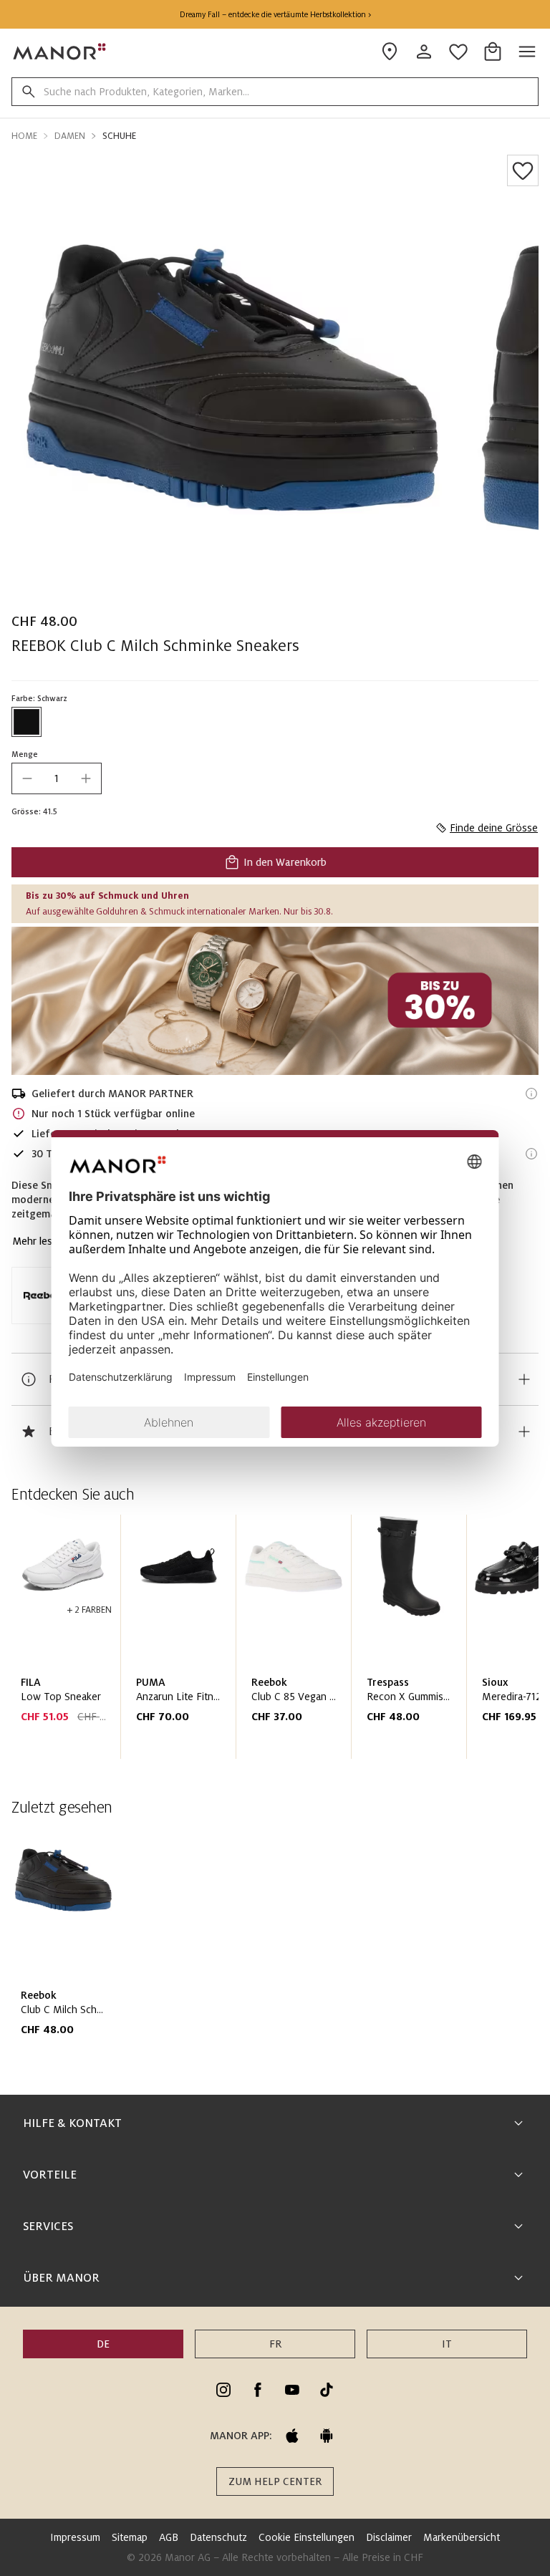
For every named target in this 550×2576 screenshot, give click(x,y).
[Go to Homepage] (60, 52)
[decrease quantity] (27, 778)
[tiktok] (327, 2390)
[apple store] (292, 2436)
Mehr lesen (38, 1241)
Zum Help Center (275, 2481)
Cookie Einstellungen (307, 2537)
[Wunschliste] (523, 170)
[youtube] (292, 2390)
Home (24, 136)
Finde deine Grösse (494, 828)
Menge (25, 754)
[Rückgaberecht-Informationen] (531, 1154)
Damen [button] (70, 136)
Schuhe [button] (119, 136)
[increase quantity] (86, 778)
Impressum (75, 2537)
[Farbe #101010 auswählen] (26, 722)
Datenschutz (218, 2537)
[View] (275, 1001)
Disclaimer (389, 2537)
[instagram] (223, 2390)
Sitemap (130, 2537)
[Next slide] (487, 1643)
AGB (169, 2537)
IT (447, 2344)
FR (275, 2344)
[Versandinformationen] (531, 1094)
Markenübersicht (462, 2537)
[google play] (327, 2436)
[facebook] (258, 2390)
